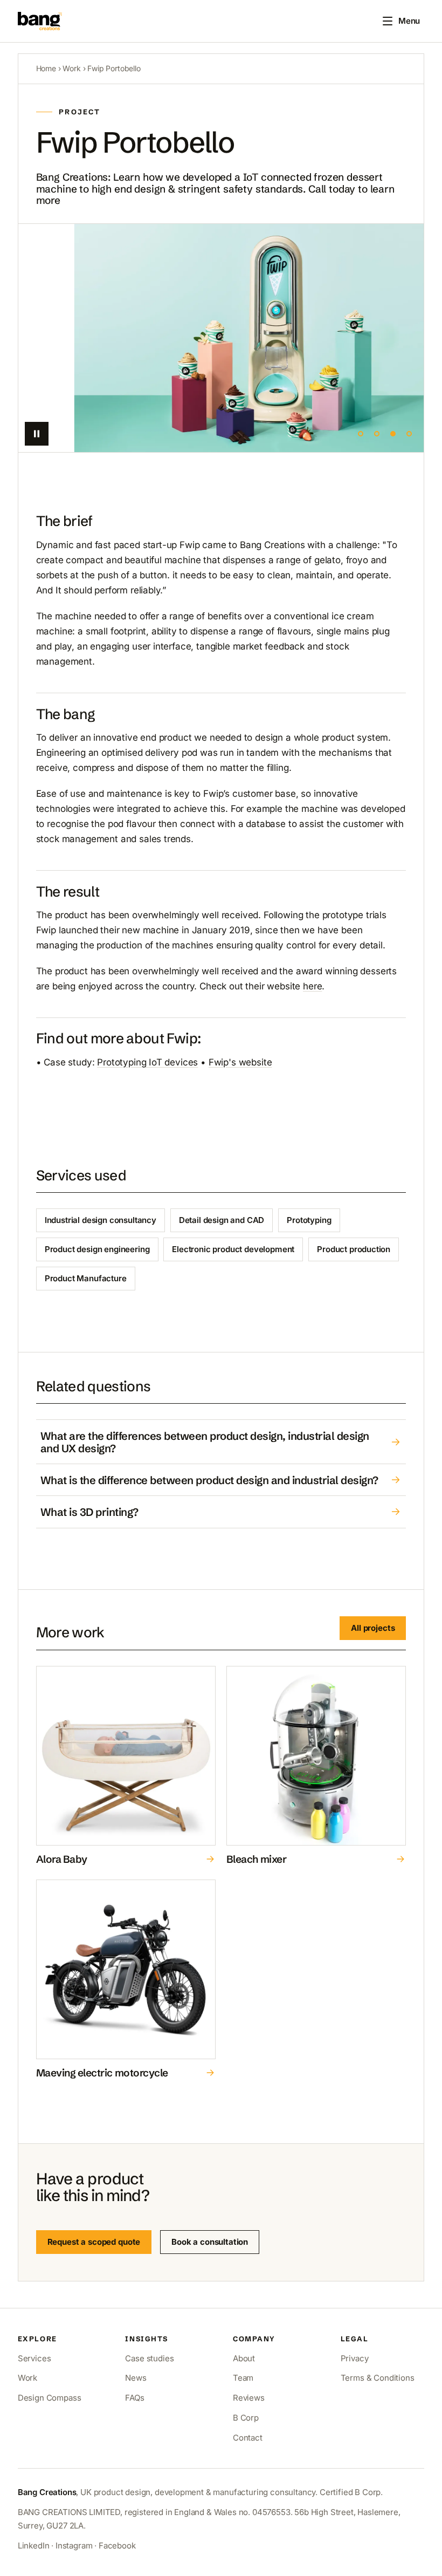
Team (243, 2378)
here (312, 986)
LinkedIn (34, 2546)
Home (46, 68)
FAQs (134, 2398)
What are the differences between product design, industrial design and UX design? (205, 1442)
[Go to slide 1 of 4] (361, 434)
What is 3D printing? (89, 1512)
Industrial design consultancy (101, 1220)
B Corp (246, 2418)
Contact (248, 2438)
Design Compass (50, 2398)
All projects (373, 1628)
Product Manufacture (86, 1278)
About (244, 2358)
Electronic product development (233, 1249)
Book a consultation (210, 2242)
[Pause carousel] (37, 434)
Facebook (117, 2546)
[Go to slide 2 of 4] (377, 434)
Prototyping (309, 1220)
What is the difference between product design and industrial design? (209, 1480)
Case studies (149, 2358)
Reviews (249, 2398)
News (136, 2378)
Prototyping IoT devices (147, 1062)
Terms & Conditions (378, 2378)
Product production (354, 1249)
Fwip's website (240, 1062)
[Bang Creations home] (40, 21)
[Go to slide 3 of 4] (393, 434)
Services (34, 2358)
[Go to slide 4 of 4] (409, 434)
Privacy (355, 2358)
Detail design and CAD (222, 1220)
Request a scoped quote (94, 2242)
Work (71, 68)
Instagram (74, 2546)
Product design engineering (97, 1249)
